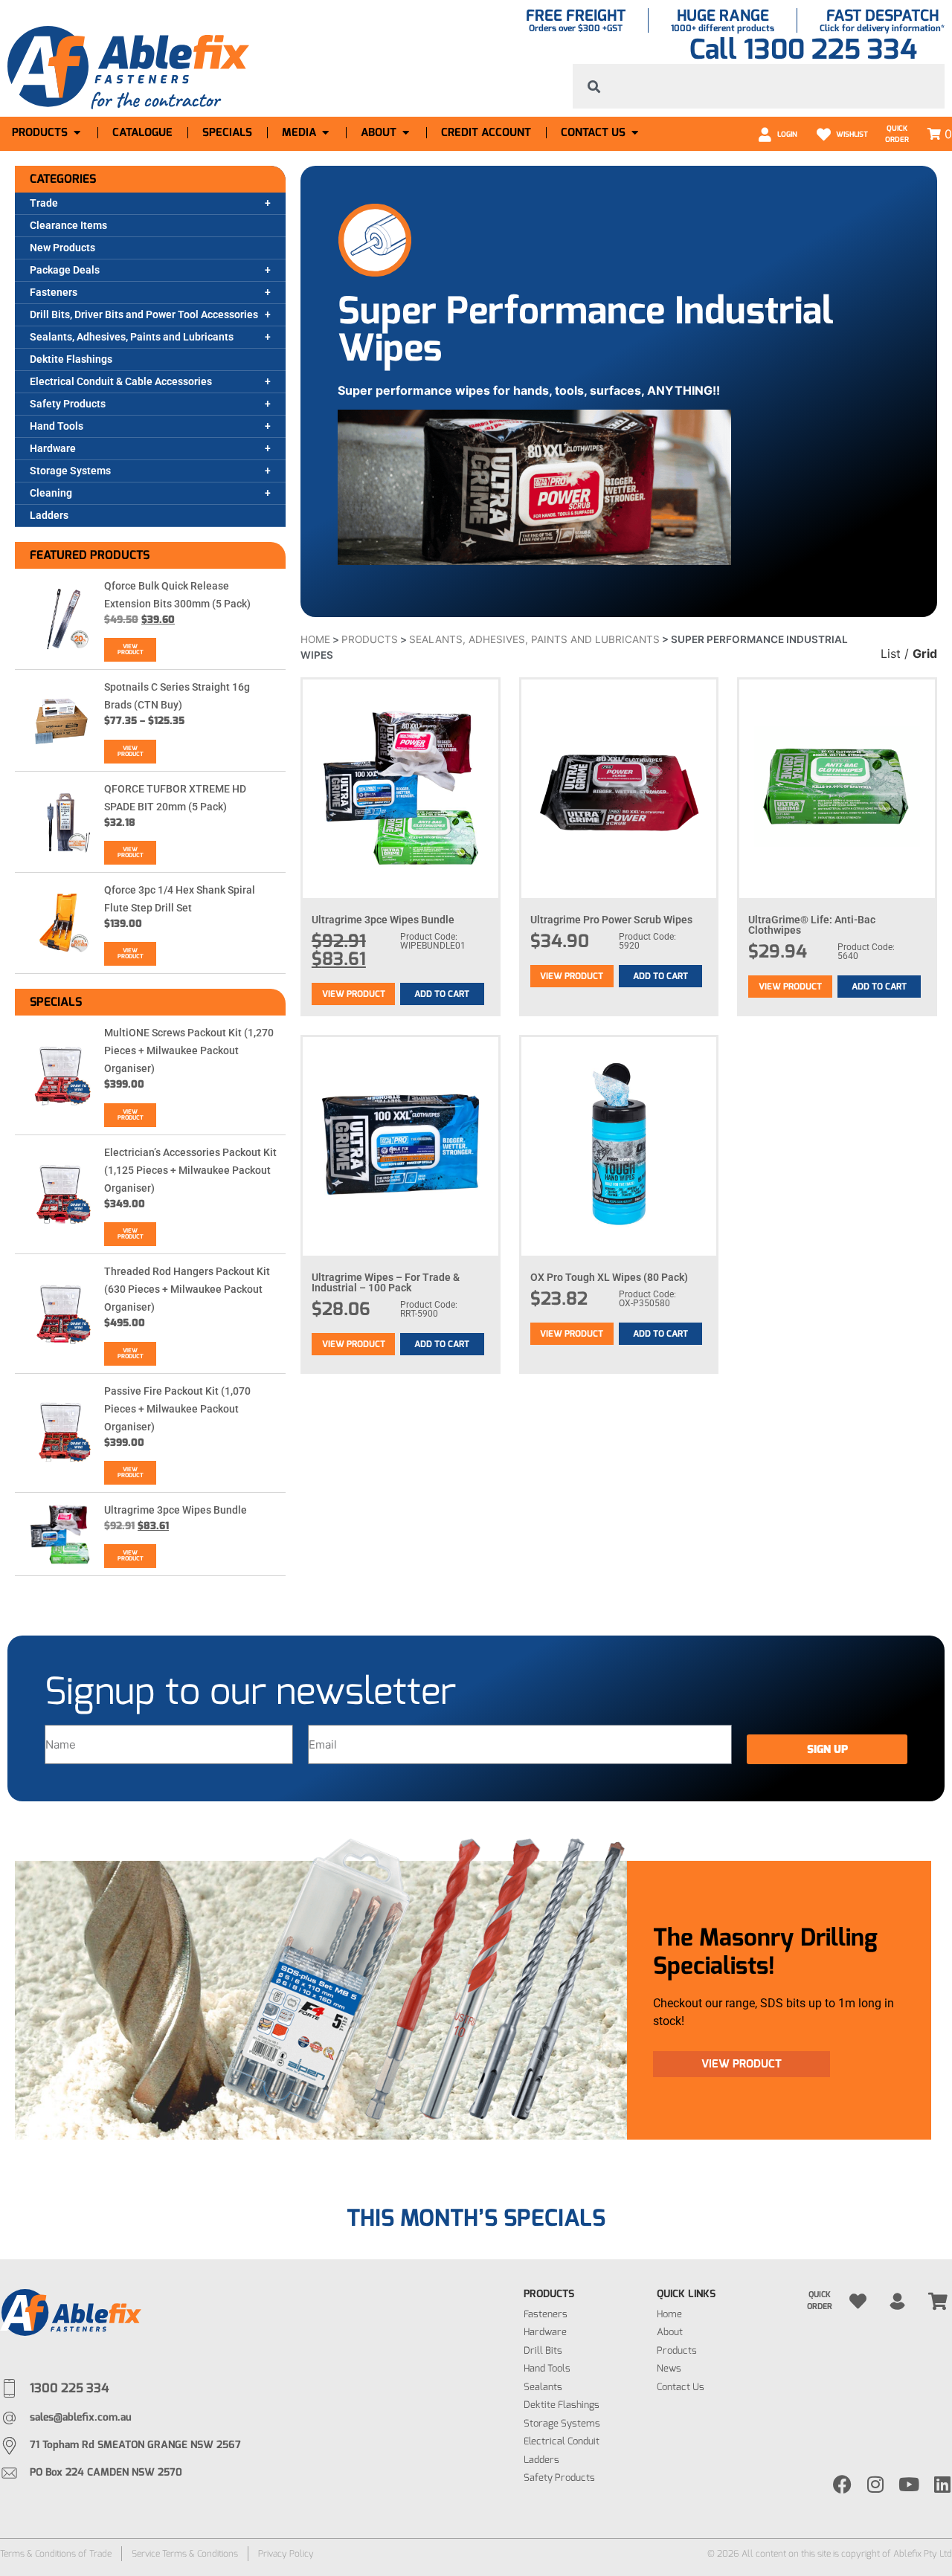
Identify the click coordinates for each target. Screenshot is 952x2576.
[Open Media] (325, 133)
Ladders (49, 515)
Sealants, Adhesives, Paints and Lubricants (132, 337)
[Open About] (406, 133)
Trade (44, 203)
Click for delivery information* (882, 28)
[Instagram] (876, 2484)
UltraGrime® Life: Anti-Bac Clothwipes (812, 925)
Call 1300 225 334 (803, 49)
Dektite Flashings (71, 359)
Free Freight (576, 16)
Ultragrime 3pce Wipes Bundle (176, 1510)
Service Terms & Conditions (185, 2554)
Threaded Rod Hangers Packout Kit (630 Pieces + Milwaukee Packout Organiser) (187, 1289)
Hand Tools (57, 426)
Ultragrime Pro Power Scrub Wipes (611, 920)
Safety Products (68, 404)
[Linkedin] (943, 2484)
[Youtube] (909, 2484)
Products (370, 639)
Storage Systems (70, 471)
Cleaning (51, 493)
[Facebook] (842, 2484)
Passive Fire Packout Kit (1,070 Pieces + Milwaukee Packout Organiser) (177, 1409)
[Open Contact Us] (635, 133)
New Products (62, 248)
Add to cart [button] (442, 994)
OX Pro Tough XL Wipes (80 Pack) (609, 1277)
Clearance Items (68, 225)
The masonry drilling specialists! (765, 1952)
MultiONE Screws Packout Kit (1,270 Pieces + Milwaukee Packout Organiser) (189, 1050)
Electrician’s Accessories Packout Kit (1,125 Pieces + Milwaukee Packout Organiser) (190, 1170)
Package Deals (65, 270)
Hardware (53, 448)
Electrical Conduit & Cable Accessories (121, 381)
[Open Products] (77, 133)
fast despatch (882, 16)
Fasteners (54, 292)
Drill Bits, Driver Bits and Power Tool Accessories (144, 314)
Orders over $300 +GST (576, 28)
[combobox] (759, 86)
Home (315, 639)
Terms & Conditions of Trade (56, 2554)
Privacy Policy (286, 2554)
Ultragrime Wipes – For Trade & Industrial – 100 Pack (386, 1282)
